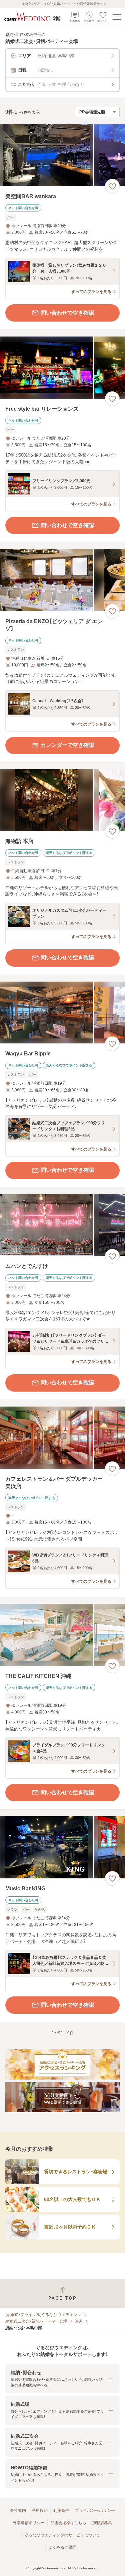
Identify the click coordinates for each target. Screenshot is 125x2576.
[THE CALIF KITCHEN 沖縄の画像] (62, 1635)
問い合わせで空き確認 (67, 313)
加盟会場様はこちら (68, 2523)
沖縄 (79, 2321)
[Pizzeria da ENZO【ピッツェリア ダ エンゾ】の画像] (62, 580)
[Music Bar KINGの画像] (62, 1847)
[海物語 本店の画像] (62, 800)
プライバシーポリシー (95, 2510)
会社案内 (18, 2510)
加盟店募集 (102, 2523)
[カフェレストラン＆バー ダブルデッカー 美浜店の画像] (62, 1438)
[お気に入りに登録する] (112, 186)
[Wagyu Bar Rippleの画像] (62, 1013)
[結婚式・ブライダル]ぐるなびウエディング (43, 2315)
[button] (62, 2379)
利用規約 (40, 2510)
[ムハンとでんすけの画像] (62, 1225)
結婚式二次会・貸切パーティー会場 (36, 2321)
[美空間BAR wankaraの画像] (62, 155)
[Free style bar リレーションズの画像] (62, 368)
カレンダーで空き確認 (67, 745)
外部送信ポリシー (29, 2523)
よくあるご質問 (62, 2547)
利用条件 (61, 2510)
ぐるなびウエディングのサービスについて (62, 2535)
